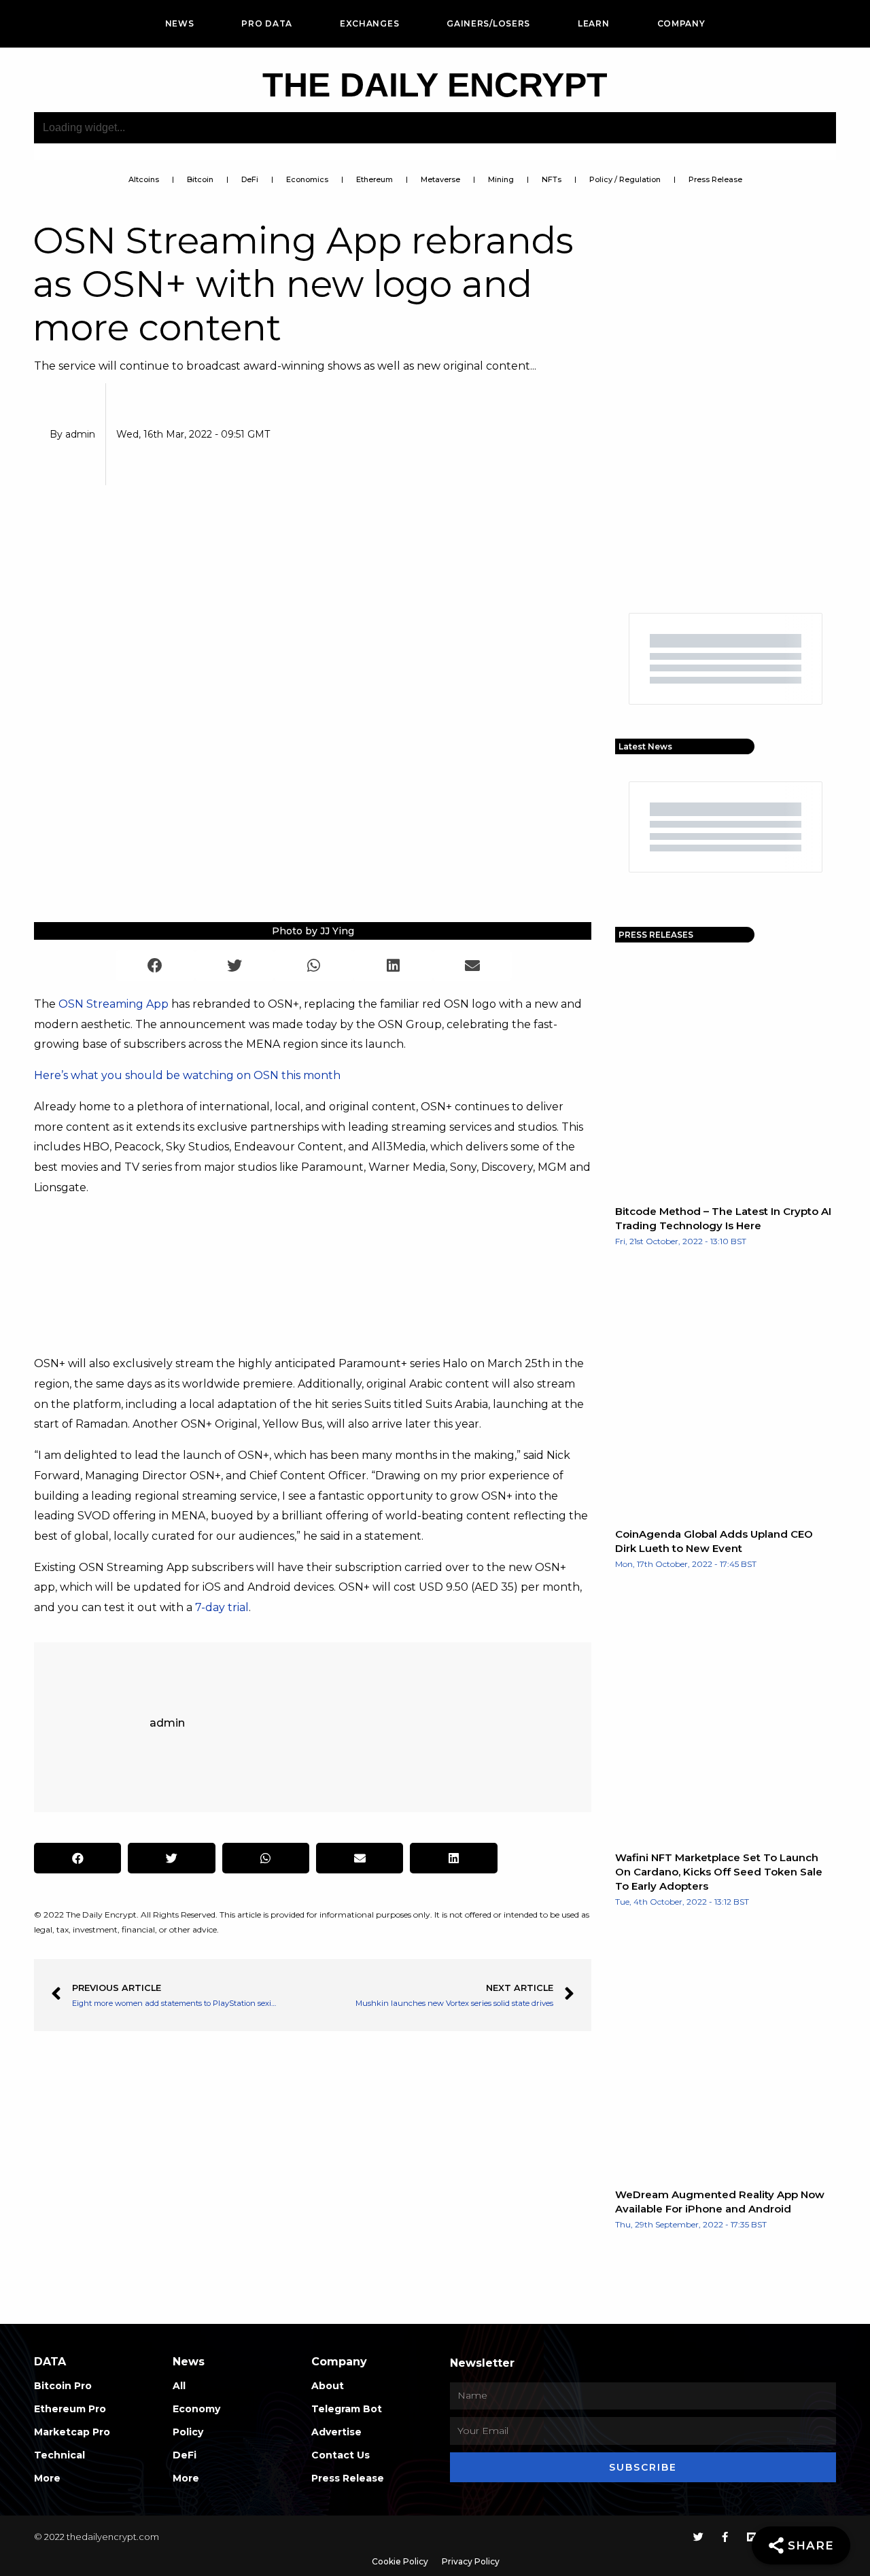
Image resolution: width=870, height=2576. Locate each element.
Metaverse (440, 179)
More (47, 2478)
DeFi (250, 179)
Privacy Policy (471, 2561)
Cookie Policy (400, 2561)
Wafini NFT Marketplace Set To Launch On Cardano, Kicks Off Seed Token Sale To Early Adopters (719, 1872)
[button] (155, 965)
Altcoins (144, 179)
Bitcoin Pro (63, 2386)
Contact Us (341, 2455)
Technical (59, 2455)
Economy (196, 2409)
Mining (501, 179)
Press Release (715, 179)
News (180, 23)
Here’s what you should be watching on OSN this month (187, 1075)
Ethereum (375, 179)
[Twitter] (698, 2537)
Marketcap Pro (72, 2432)
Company (681, 23)
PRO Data (267, 23)
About (328, 2386)
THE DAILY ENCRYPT (435, 85)
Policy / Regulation (625, 179)
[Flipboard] (751, 2537)
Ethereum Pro (70, 2409)
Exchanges (369, 23)
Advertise (336, 2432)
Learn (594, 23)
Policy (188, 2432)
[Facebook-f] (725, 2537)
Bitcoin (200, 179)
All (179, 2386)
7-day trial (222, 1607)
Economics (307, 179)
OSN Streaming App (114, 1004)
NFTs (552, 179)
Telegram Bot (347, 2409)
